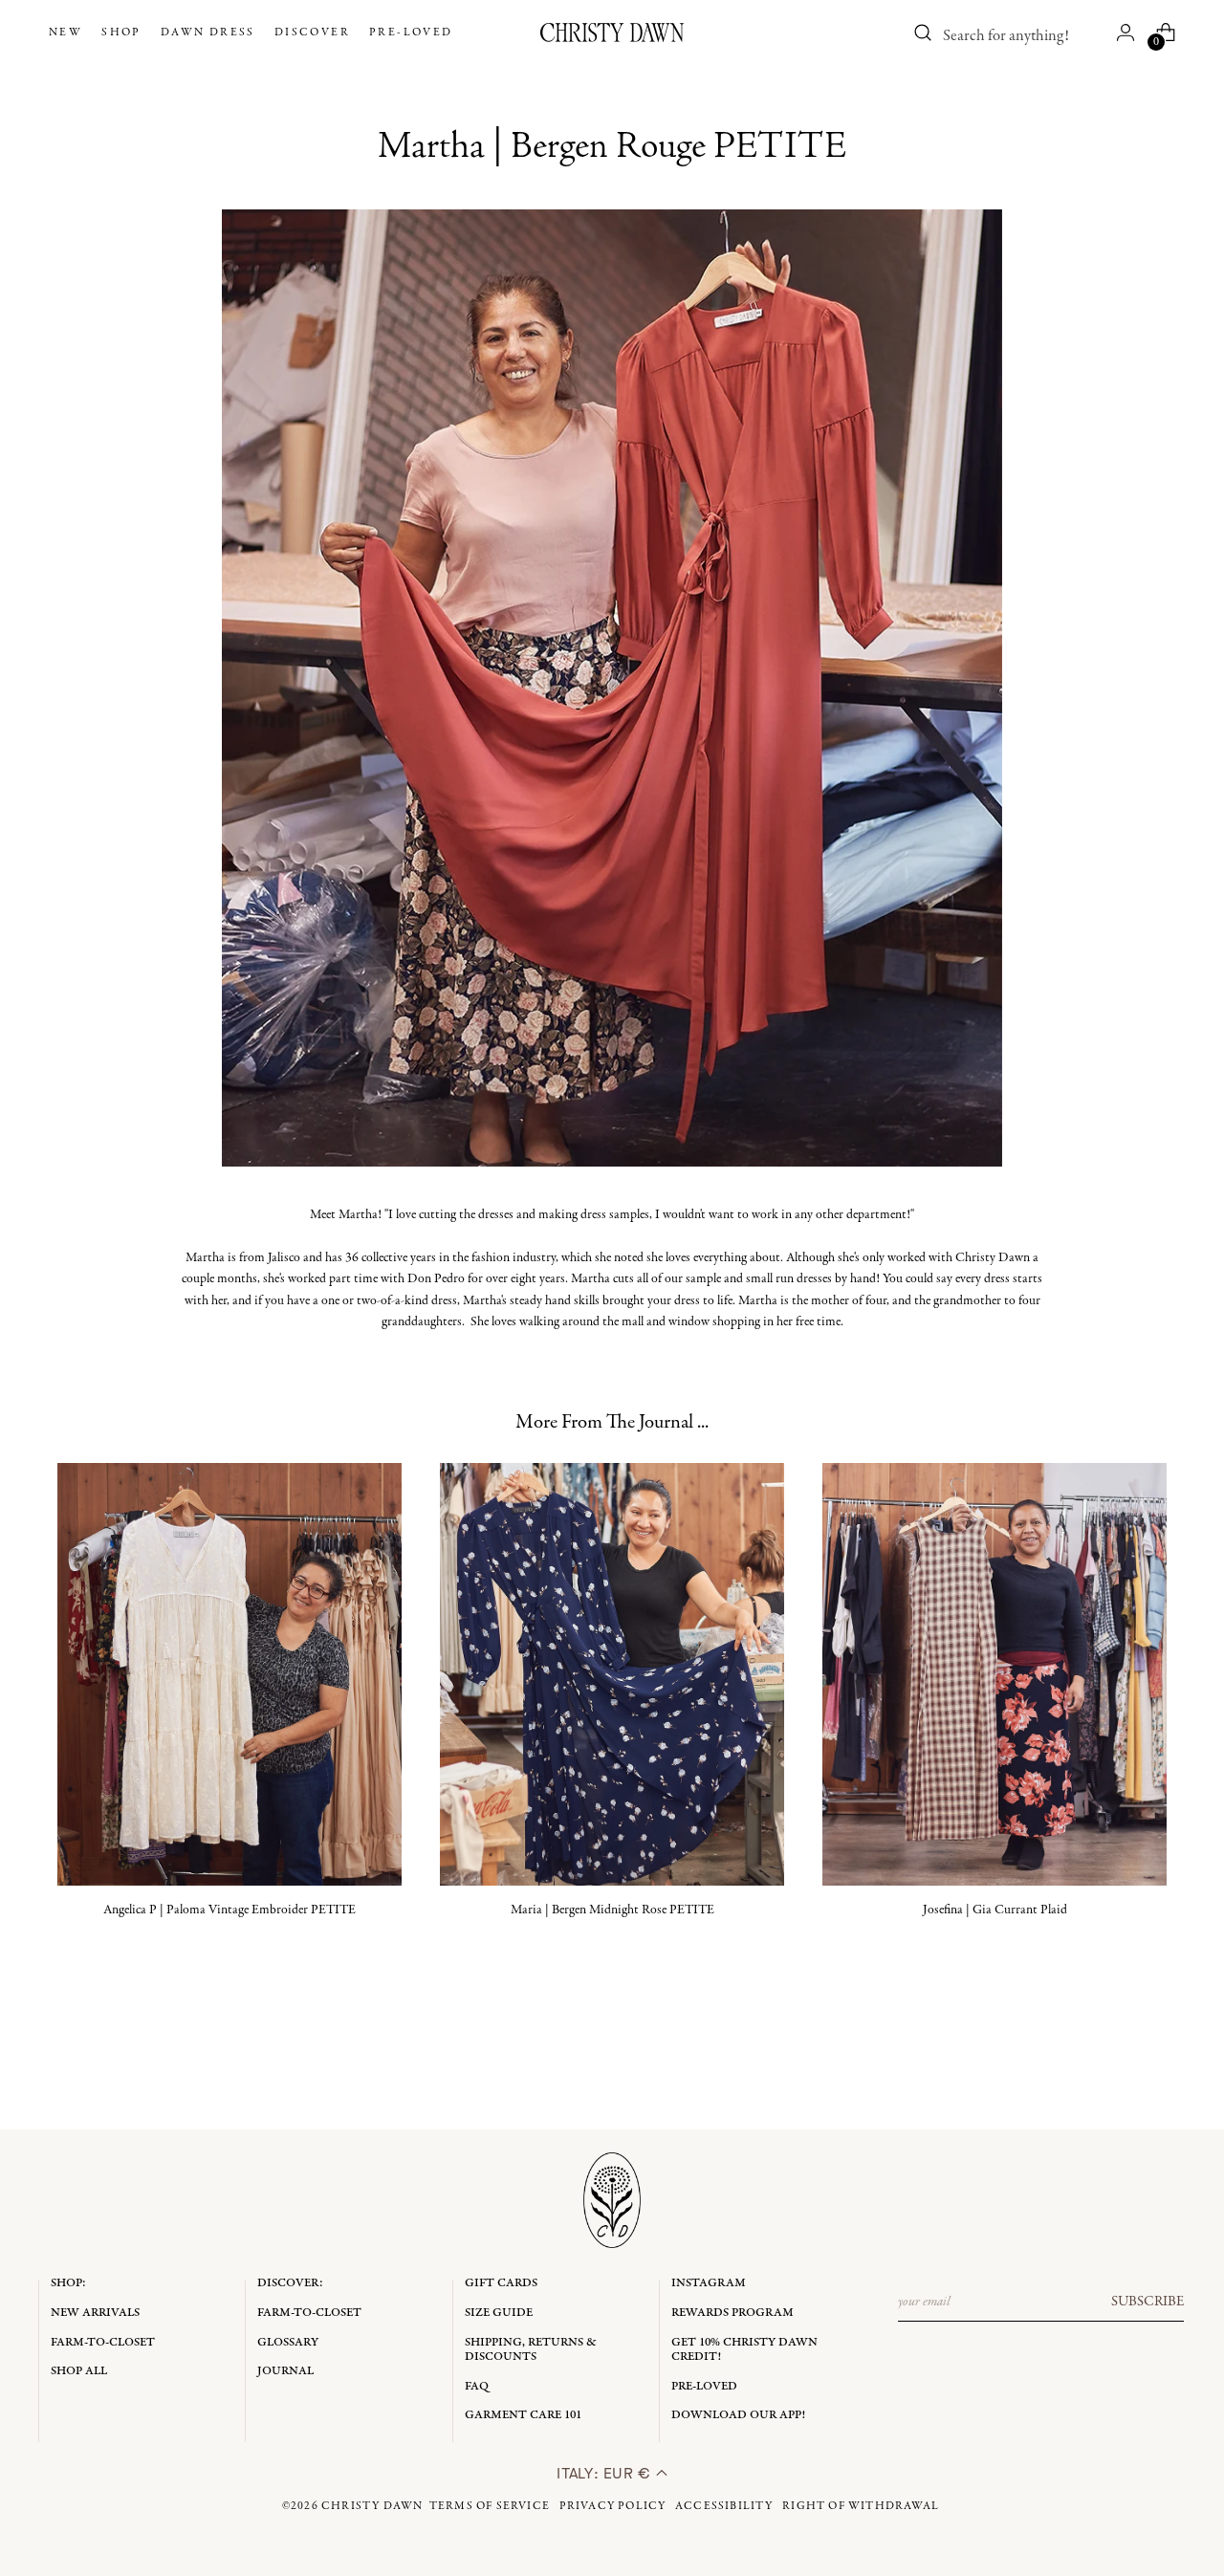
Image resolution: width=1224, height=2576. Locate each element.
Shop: (68, 2283)
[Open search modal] (923, 33)
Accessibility (724, 2506)
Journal (285, 2371)
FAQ (477, 2386)
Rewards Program (732, 2313)
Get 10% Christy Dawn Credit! (744, 2350)
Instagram (709, 2283)
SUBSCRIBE (1147, 2302)
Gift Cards (501, 2283)
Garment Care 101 (523, 2415)
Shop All (79, 2371)
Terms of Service (490, 2506)
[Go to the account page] (1126, 33)
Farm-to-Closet (103, 2342)
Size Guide (499, 2313)
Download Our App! (738, 2415)
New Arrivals (95, 2313)
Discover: (290, 2283)
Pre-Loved (704, 2386)
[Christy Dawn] (612, 33)
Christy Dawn (372, 2506)
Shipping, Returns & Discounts (531, 2350)
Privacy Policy (613, 2506)
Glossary (288, 2342)
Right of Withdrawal (861, 2506)
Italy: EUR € (606, 2473)
